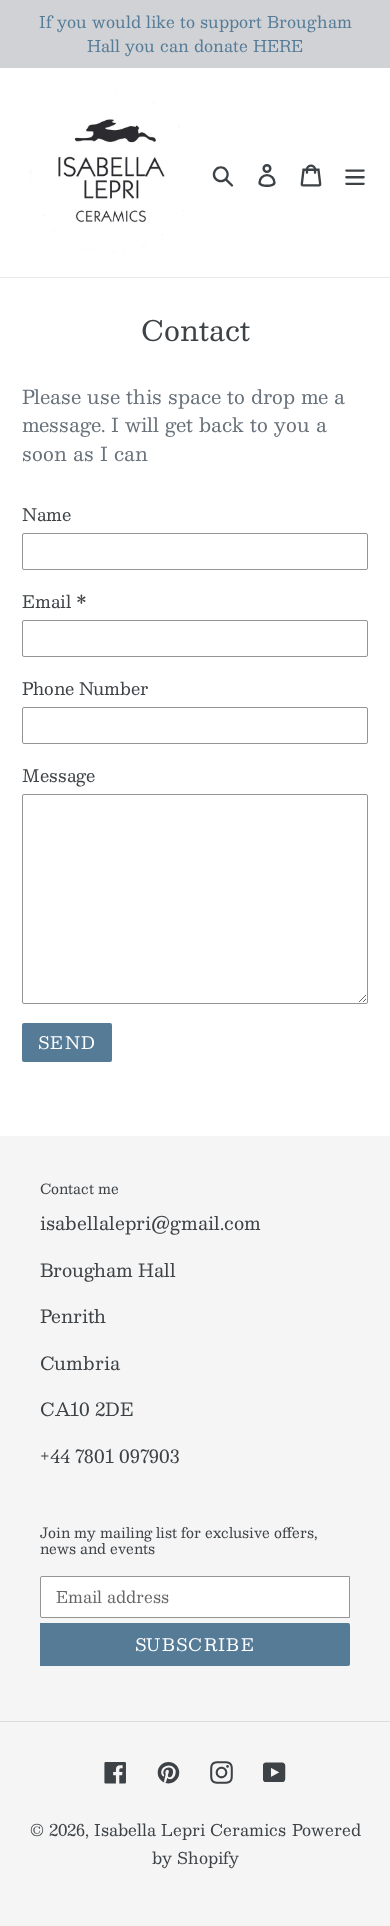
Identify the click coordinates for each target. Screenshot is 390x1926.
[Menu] (355, 172)
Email (54, 602)
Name (46, 515)
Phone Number (85, 689)
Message (58, 776)
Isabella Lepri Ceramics (190, 1829)
